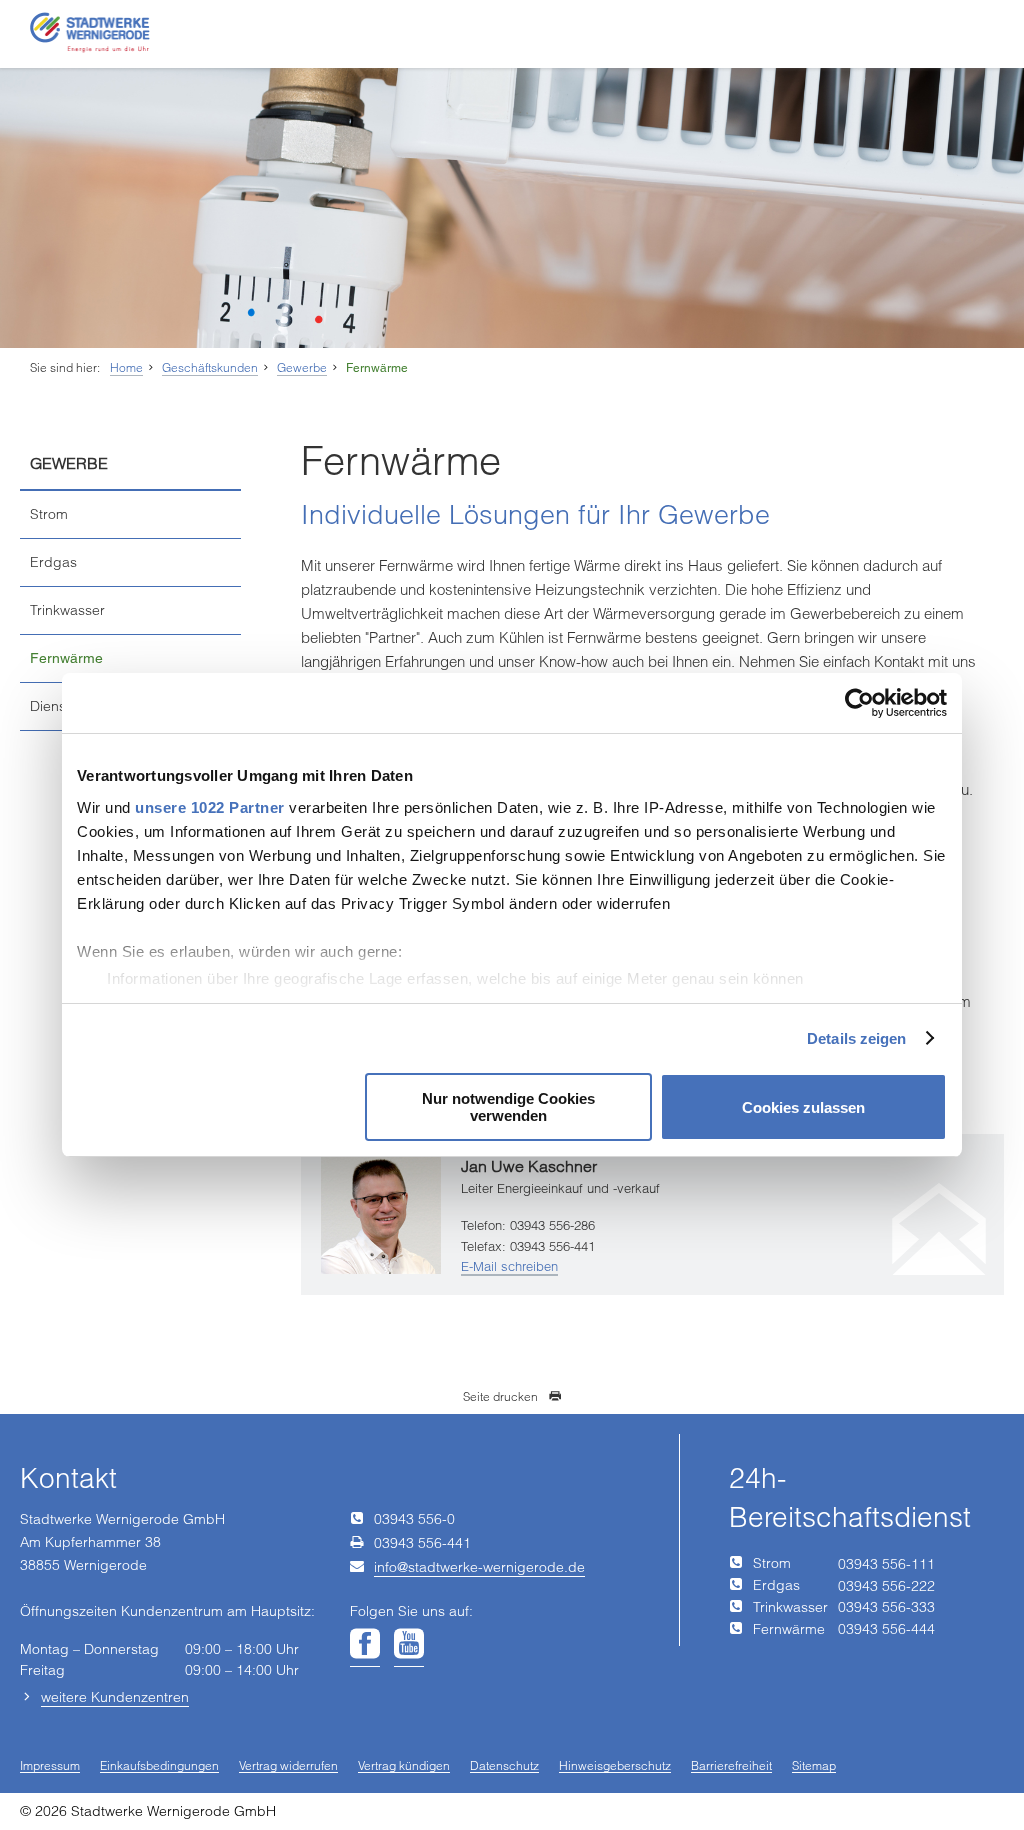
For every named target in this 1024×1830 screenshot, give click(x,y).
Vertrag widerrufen (288, 1766)
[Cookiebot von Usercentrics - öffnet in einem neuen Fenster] (859, 703)
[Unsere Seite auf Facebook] (365, 1645)
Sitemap (814, 1766)
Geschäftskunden (210, 367)
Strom (49, 514)
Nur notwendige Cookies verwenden (508, 1107)
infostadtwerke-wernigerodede (479, 1567)
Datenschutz (504, 1766)
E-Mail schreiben (509, 1266)
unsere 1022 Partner (210, 807)
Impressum (50, 1766)
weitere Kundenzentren (115, 1697)
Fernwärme (377, 368)
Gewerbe (302, 367)
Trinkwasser (67, 610)
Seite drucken (500, 1396)
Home (126, 367)
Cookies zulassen (803, 1107)
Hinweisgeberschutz (615, 1766)
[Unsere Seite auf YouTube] (409, 1645)
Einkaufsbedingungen (159, 1766)
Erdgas (53, 562)
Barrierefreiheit (731, 1766)
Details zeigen (856, 1038)
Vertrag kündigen (404, 1766)
